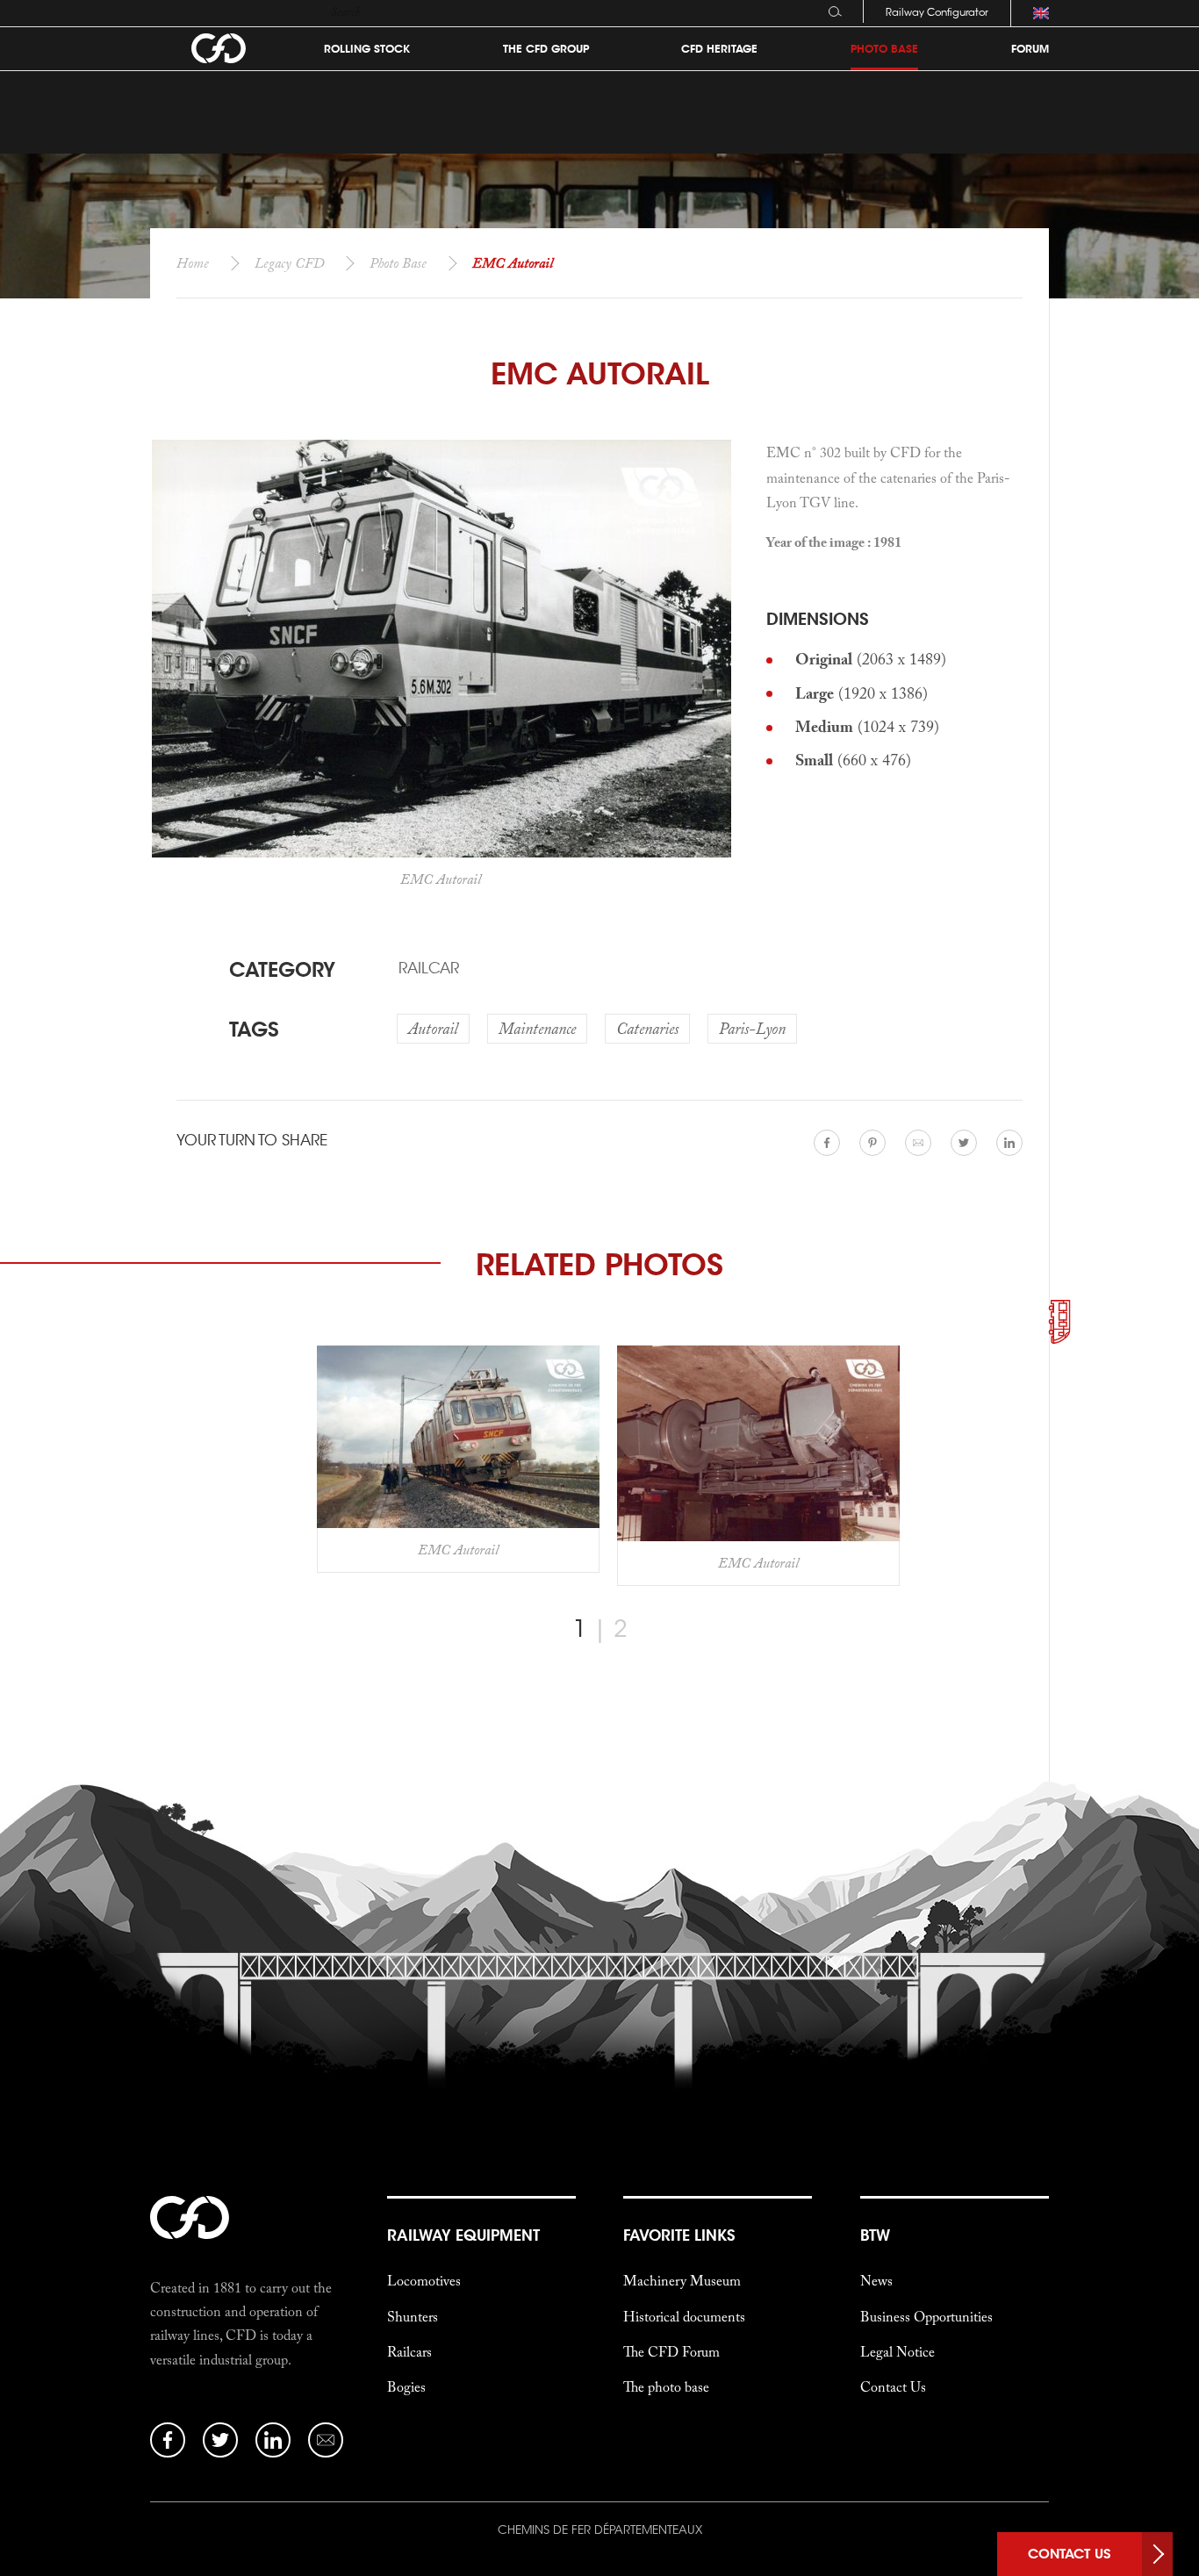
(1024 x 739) (867, 726)
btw (875, 2235)
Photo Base (398, 262)
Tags (254, 1029)
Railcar (429, 968)
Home (193, 262)
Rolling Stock (367, 49)
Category (282, 969)
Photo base (884, 49)
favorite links (679, 2235)
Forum (1030, 49)
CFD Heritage (719, 49)
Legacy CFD (289, 262)
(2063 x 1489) (871, 659)
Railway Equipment (463, 2235)
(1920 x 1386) (862, 693)
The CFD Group (546, 49)
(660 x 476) (853, 760)
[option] (458, 1459)
